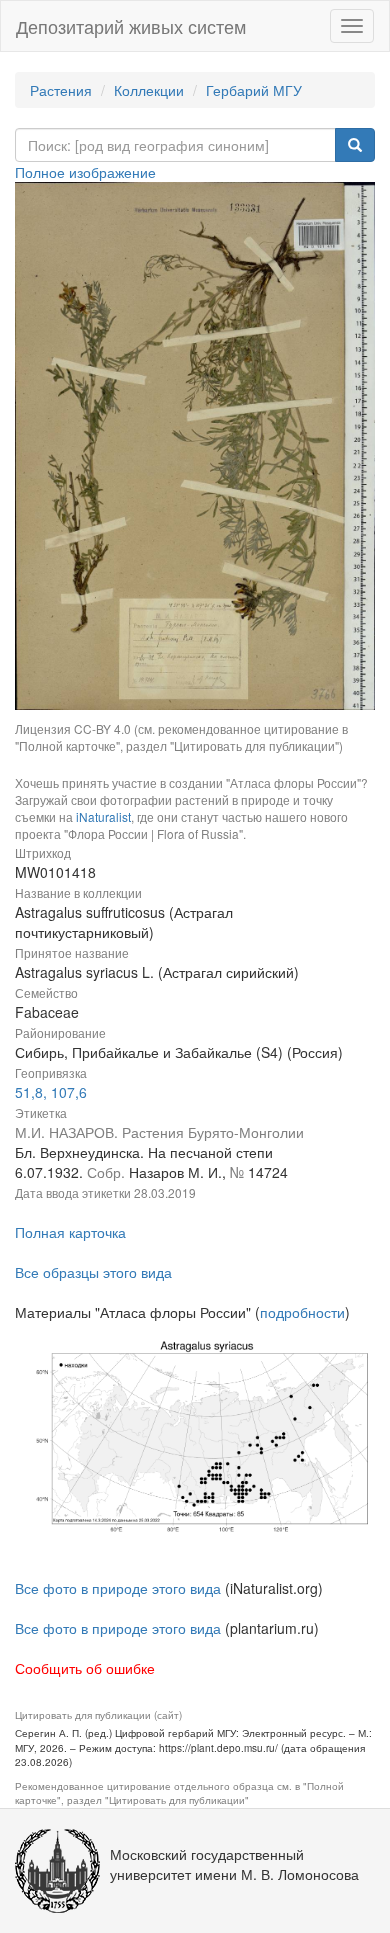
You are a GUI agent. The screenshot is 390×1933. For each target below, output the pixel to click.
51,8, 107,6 (51, 1092)
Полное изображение (85, 172)
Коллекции (149, 90)
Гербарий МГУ (254, 90)
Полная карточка (70, 1232)
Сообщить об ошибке (85, 1668)
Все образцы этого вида (93, 1272)
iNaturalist (103, 816)
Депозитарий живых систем (131, 26)
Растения (61, 90)
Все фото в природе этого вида (118, 1588)
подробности (302, 1312)
